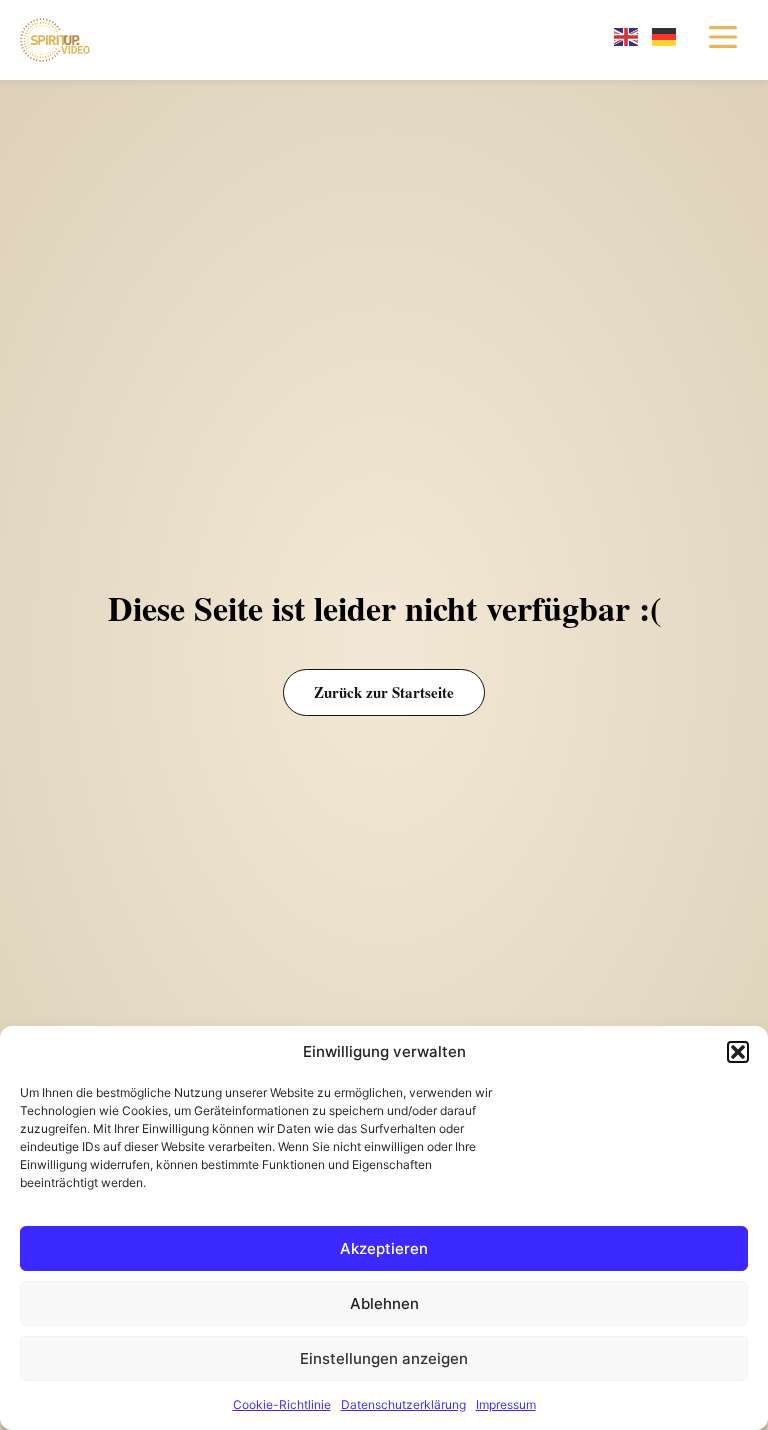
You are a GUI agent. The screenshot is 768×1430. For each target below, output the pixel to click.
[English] (627, 35)
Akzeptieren (384, 1248)
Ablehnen (384, 1303)
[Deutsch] (665, 35)
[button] (738, 1052)
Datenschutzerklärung (403, 1404)
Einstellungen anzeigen (384, 1358)
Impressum (506, 1404)
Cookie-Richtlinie (282, 1404)
